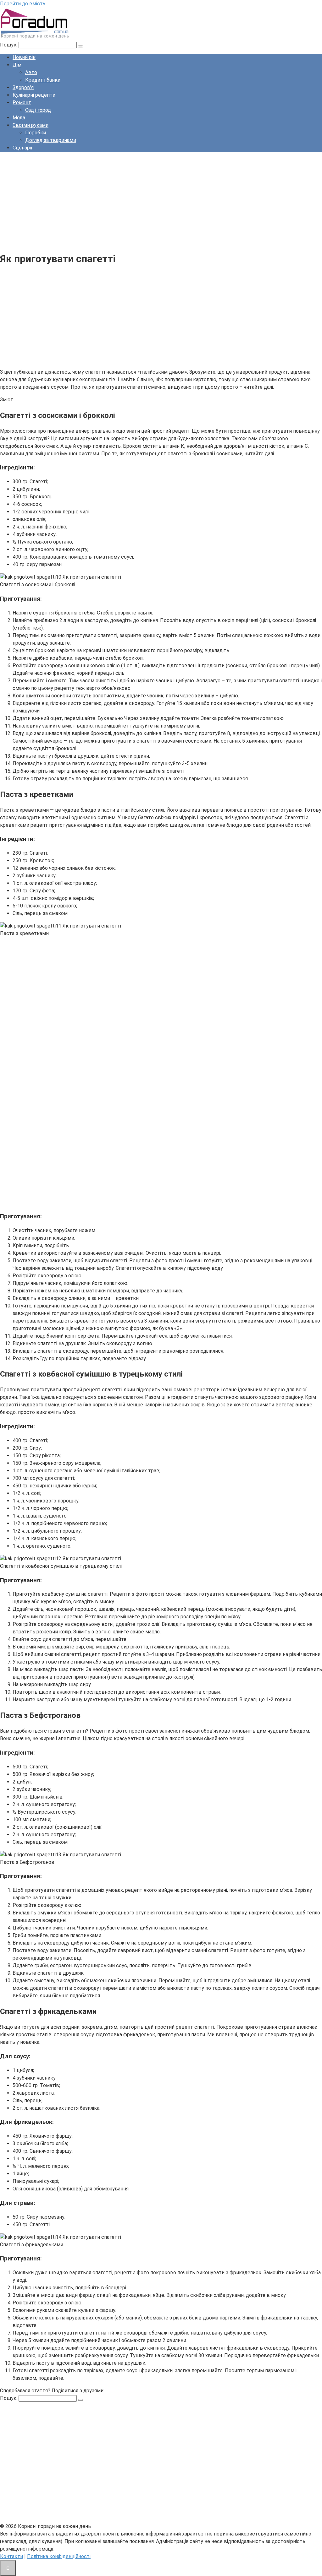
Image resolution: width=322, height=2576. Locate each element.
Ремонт (22, 103)
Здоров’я (23, 87)
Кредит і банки (43, 80)
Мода (19, 118)
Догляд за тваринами (51, 140)
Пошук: (9, 45)
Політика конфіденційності (59, 2556)
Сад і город (38, 110)
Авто (31, 72)
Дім (17, 65)
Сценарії (22, 148)
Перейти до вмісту (23, 4)
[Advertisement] (161, 201)
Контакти (11, 2556)
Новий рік (24, 57)
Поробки (36, 133)
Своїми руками (31, 125)
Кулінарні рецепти (34, 95)
